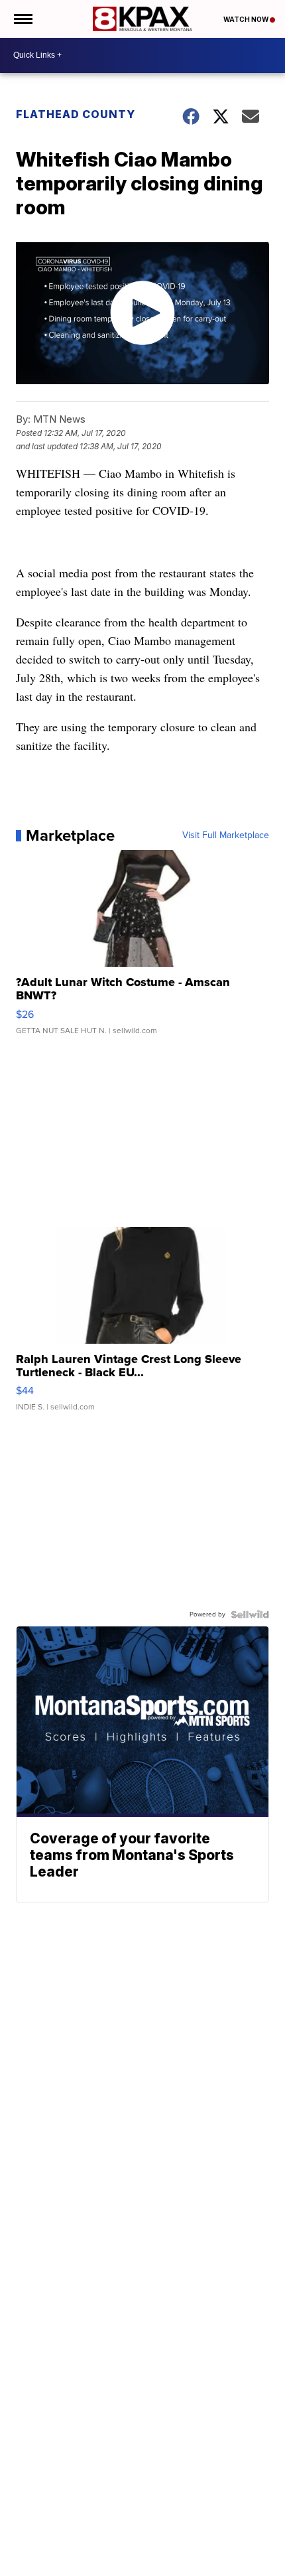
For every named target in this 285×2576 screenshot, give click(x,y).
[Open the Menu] (22, 19)
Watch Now (247, 19)
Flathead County (76, 114)
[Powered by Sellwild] (250, 1614)
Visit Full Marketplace (226, 835)
